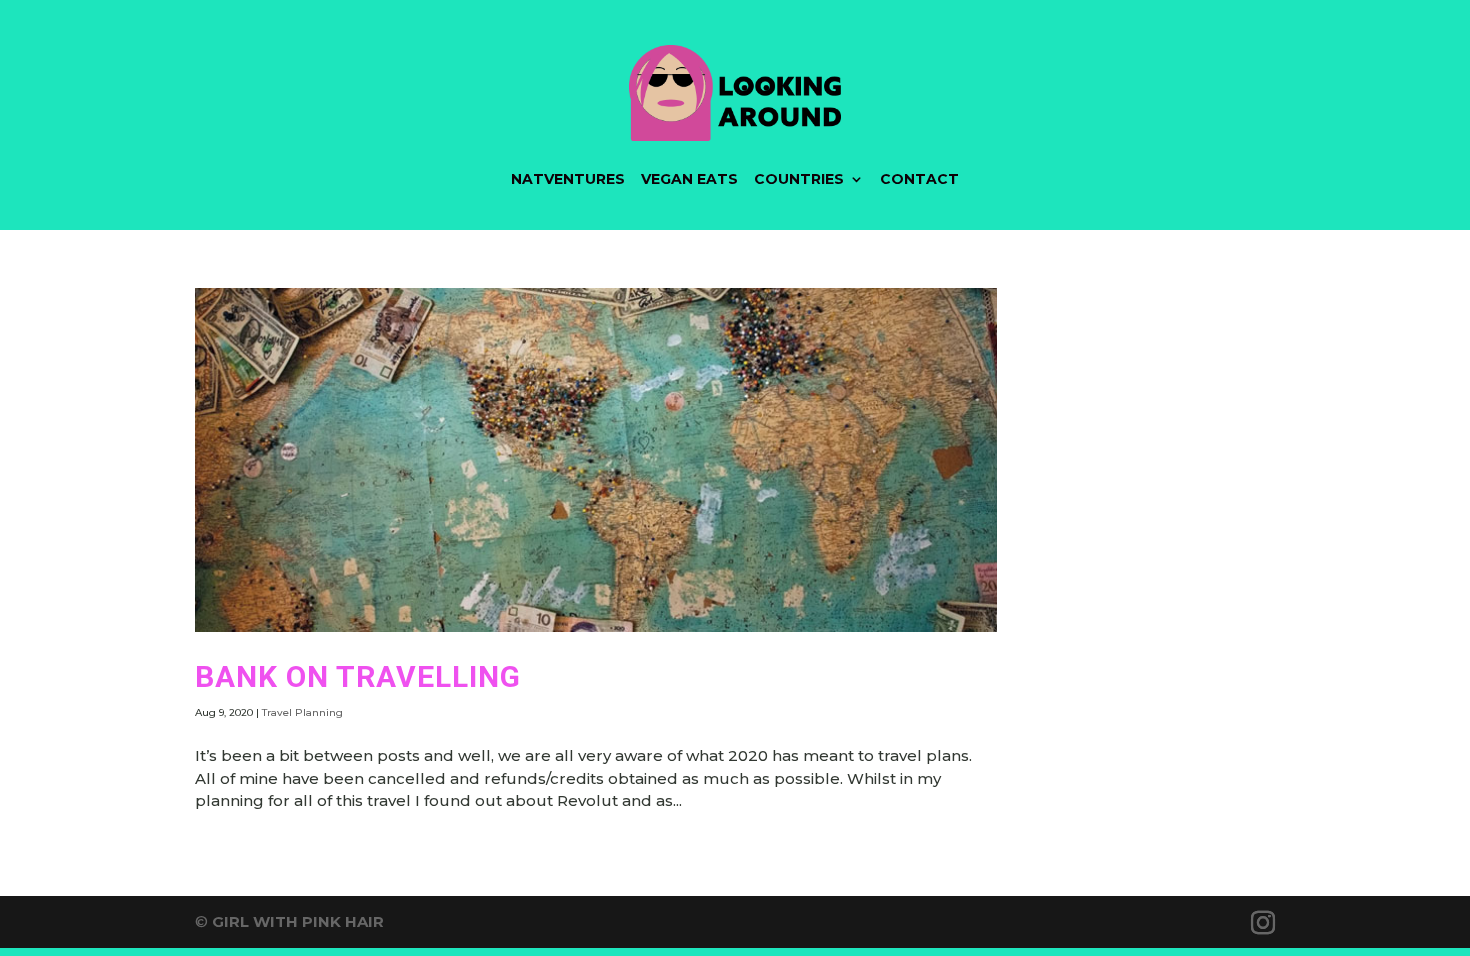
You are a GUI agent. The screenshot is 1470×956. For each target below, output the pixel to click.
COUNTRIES (799, 179)
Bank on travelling (358, 676)
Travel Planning (302, 712)
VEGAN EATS (689, 179)
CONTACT (919, 179)
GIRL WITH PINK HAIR (298, 921)
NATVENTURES (568, 179)
